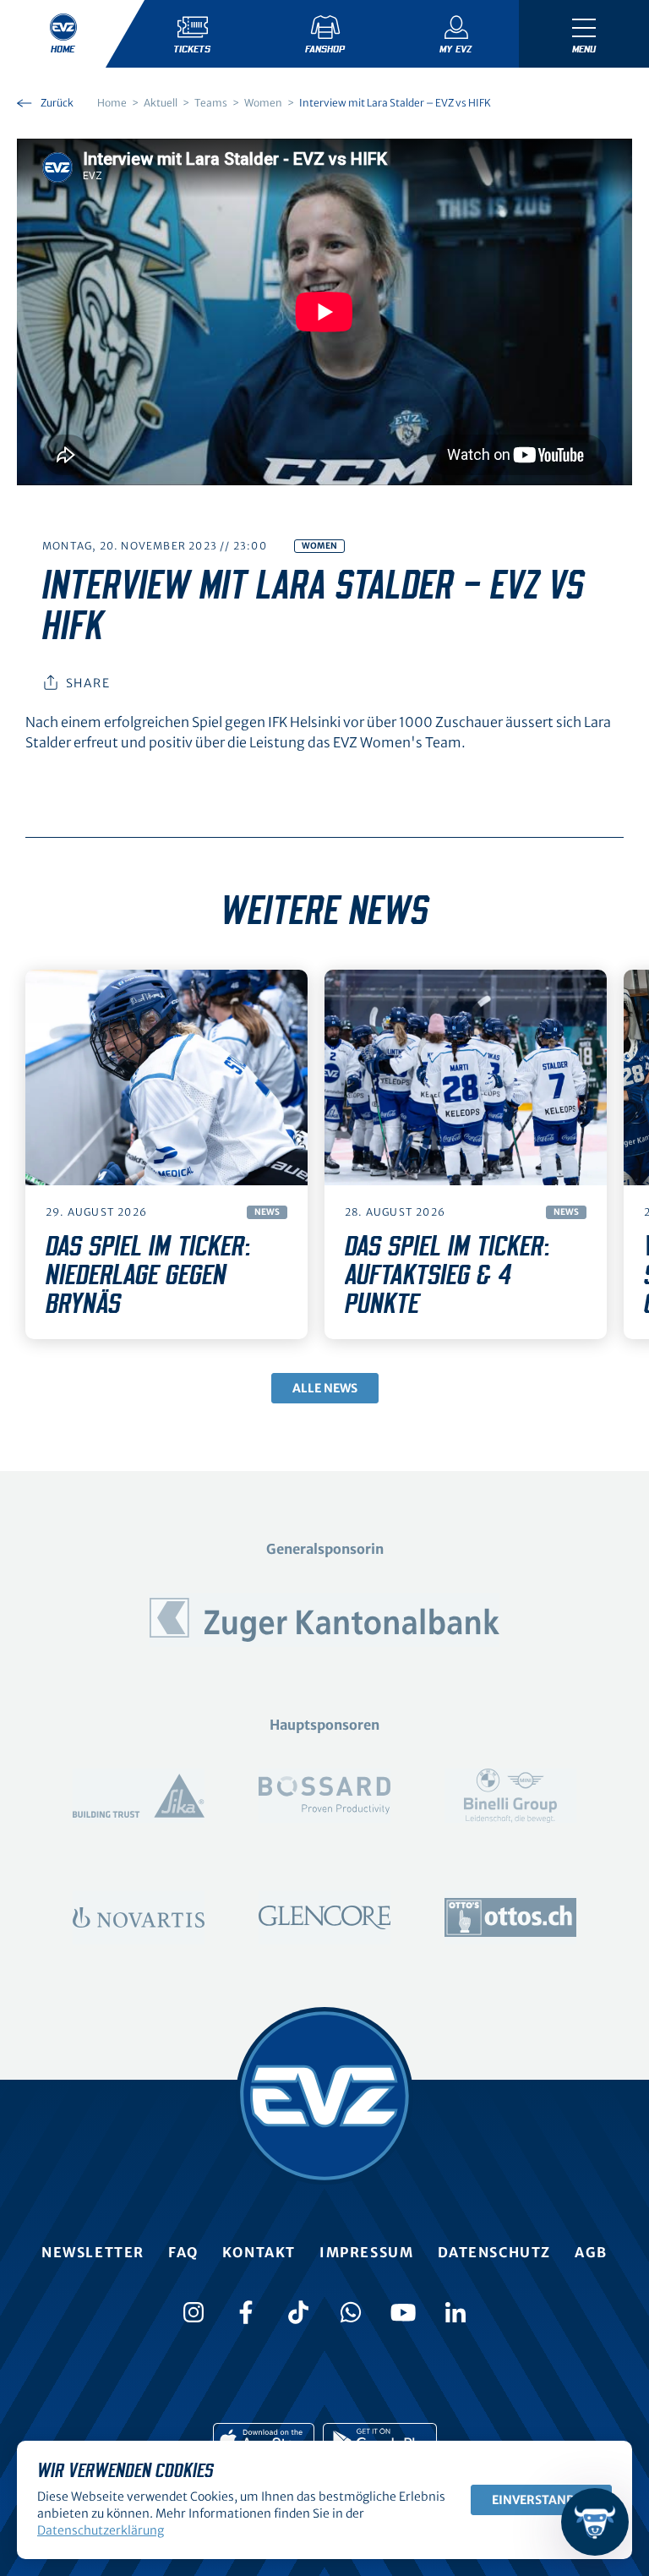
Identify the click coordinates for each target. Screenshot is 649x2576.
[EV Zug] (324, 2096)
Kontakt (259, 2252)
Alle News (325, 1388)
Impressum (366, 2252)
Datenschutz (495, 2252)
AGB (591, 2252)
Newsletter (93, 2252)
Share (88, 683)
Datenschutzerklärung (101, 2530)
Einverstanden (541, 2500)
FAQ (183, 2252)
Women (319, 546)
